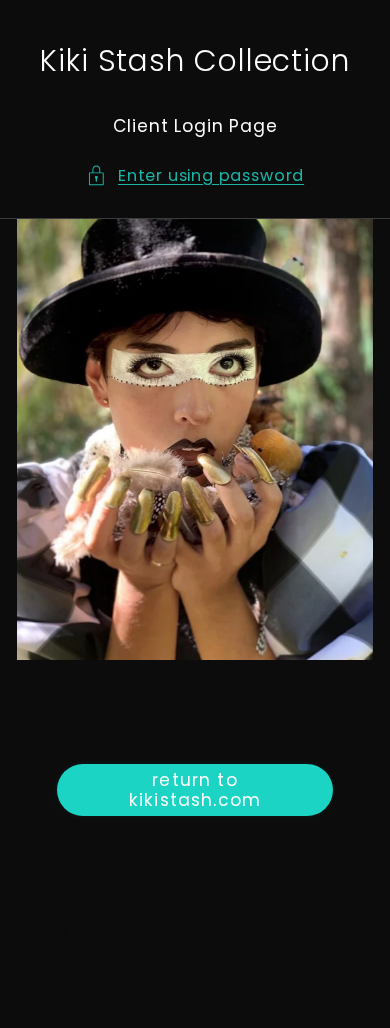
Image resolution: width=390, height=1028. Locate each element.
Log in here (298, 969)
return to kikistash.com (195, 790)
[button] (195, 175)
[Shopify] (313, 930)
